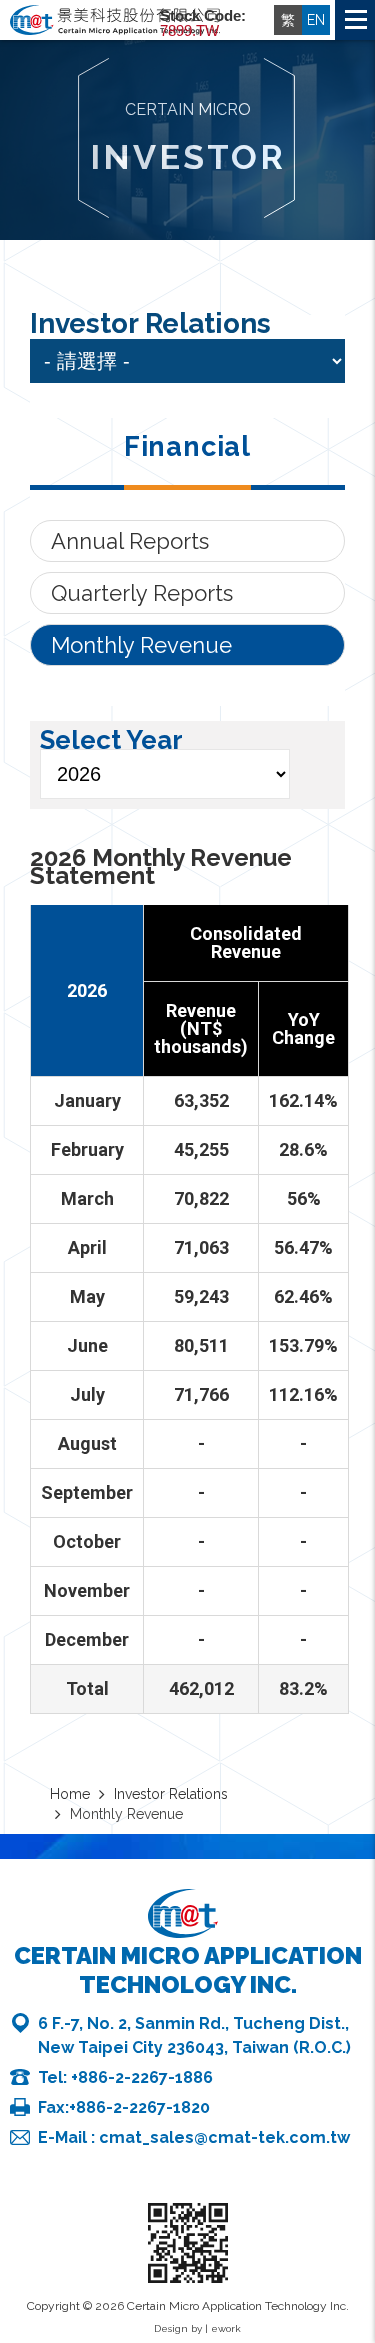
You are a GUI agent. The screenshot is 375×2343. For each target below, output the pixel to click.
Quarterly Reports (142, 593)
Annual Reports (130, 541)
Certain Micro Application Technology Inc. (188, 1970)
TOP (357, 2252)
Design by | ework (197, 2328)
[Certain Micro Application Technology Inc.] (115, 22)
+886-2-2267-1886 (142, 2077)
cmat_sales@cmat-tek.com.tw (224, 2137)
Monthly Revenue (141, 645)
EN (316, 20)
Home (357, 2203)
